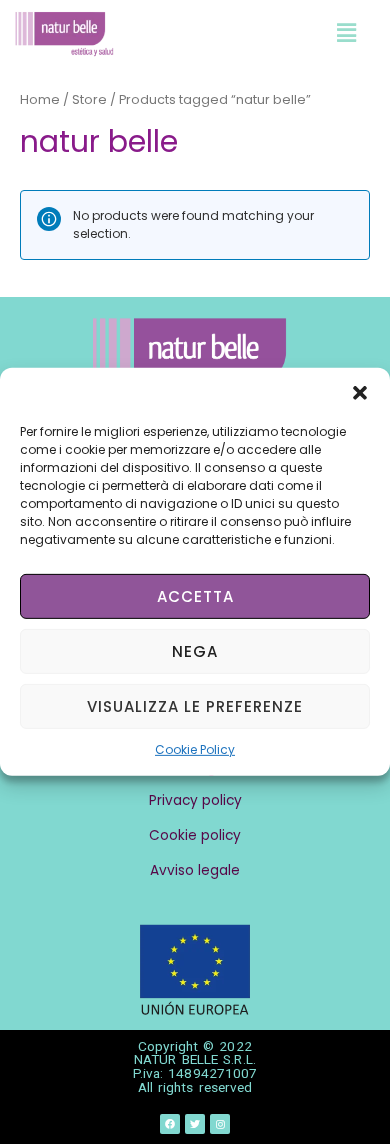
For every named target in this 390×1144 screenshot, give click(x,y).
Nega (195, 650)
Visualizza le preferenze (195, 705)
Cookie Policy (195, 749)
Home (40, 99)
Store (89, 99)
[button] (360, 393)
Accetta (195, 595)
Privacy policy (195, 800)
